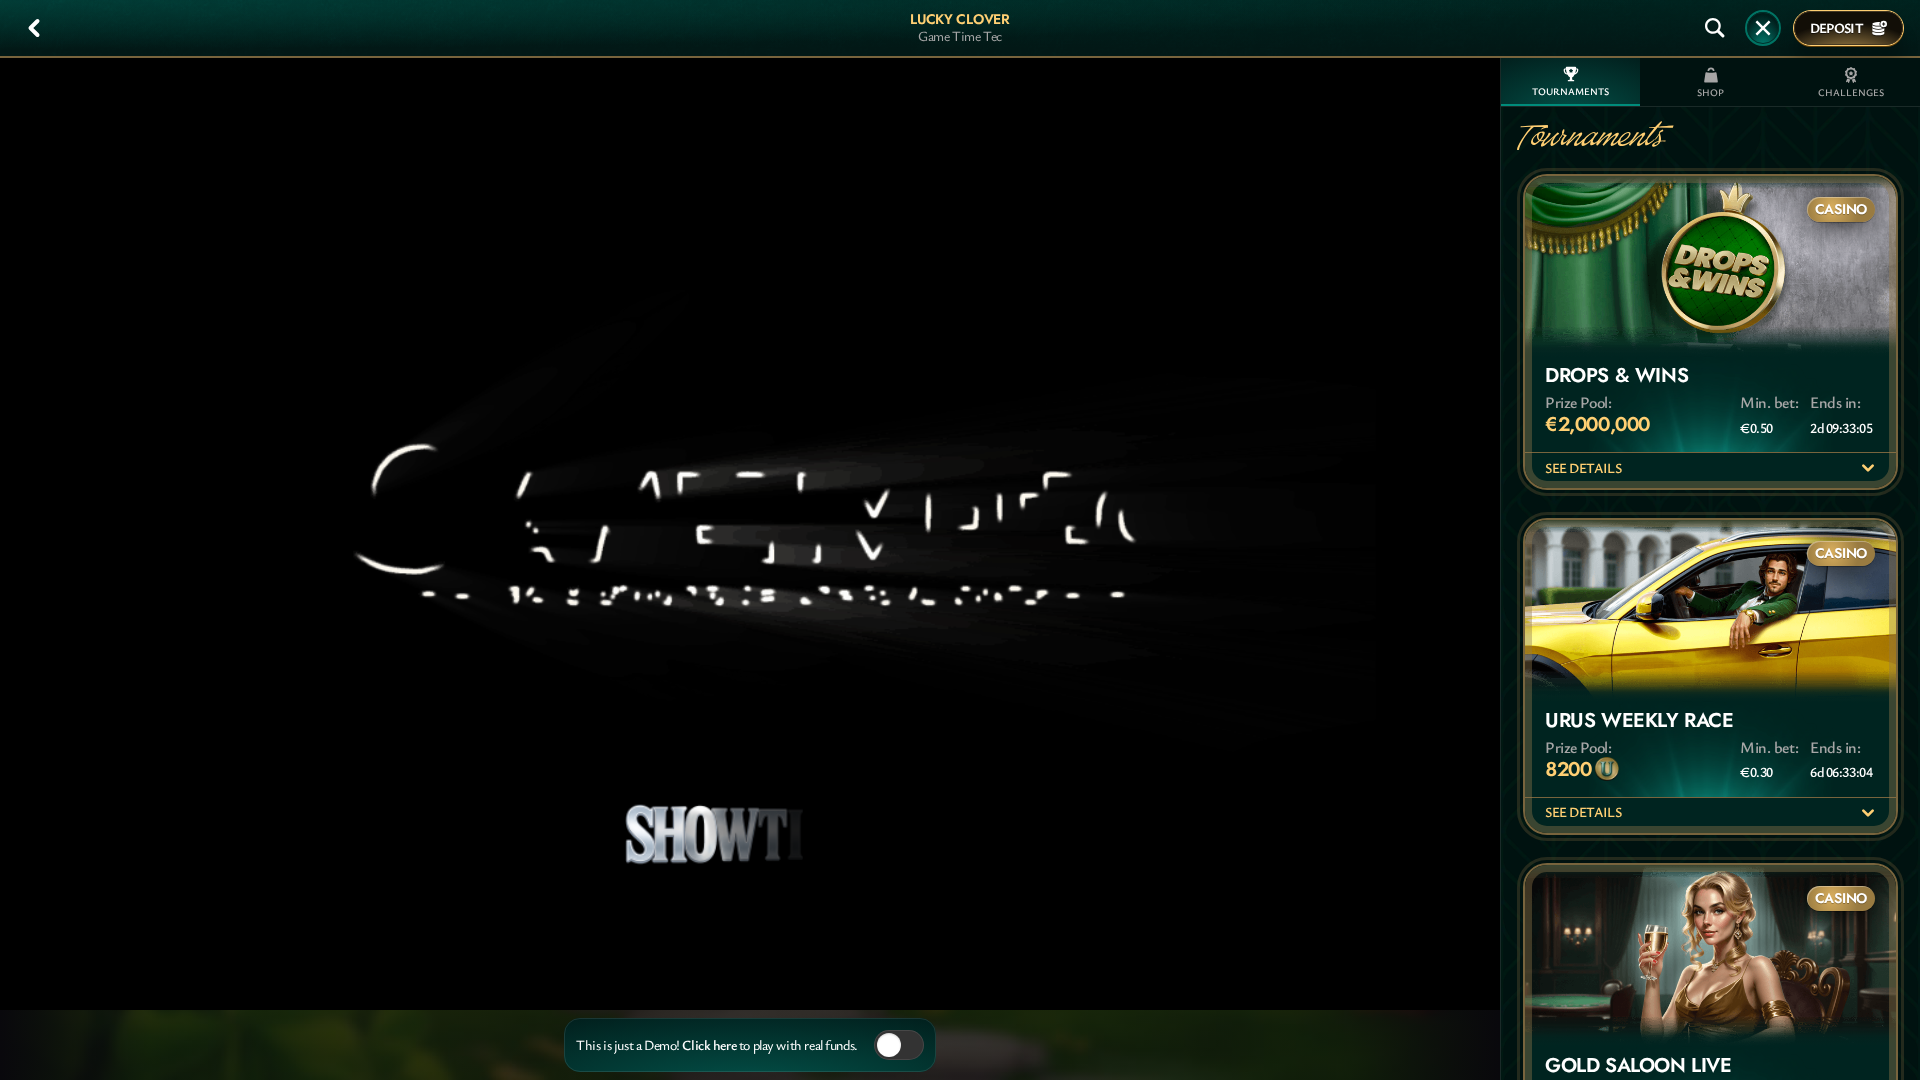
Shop (1710, 92)
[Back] (34, 28)
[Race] (1763, 28)
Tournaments (1570, 91)
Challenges (1851, 92)
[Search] (1715, 28)
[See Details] (1868, 468)
